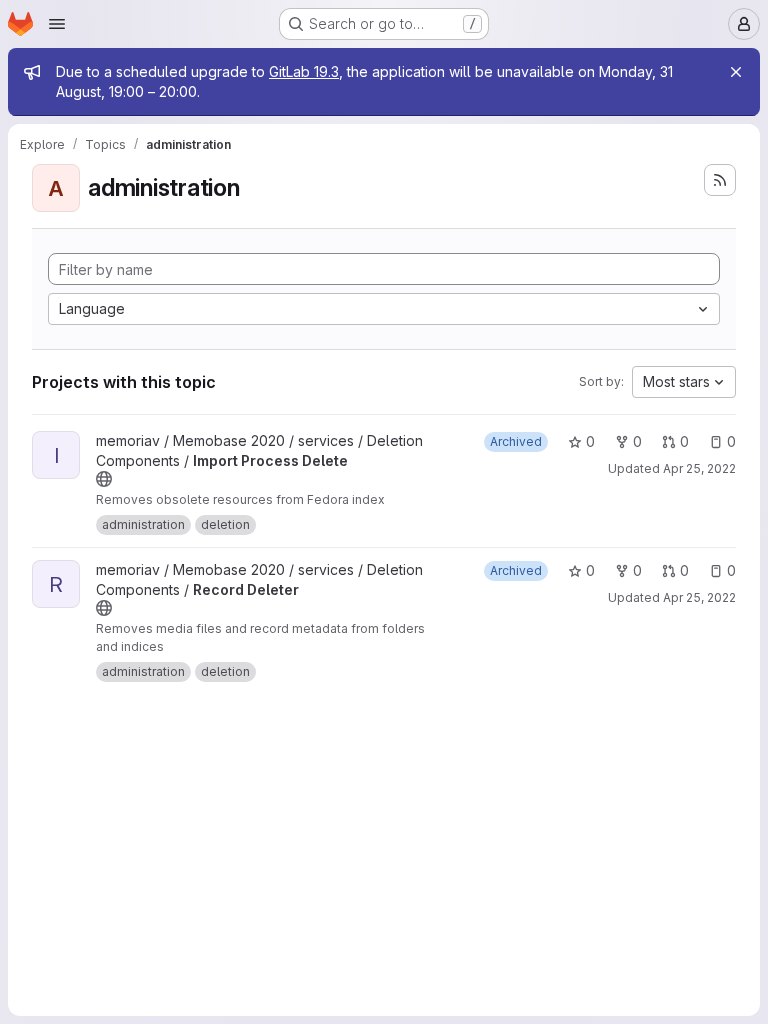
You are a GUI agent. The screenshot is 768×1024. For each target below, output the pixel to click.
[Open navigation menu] (57, 24)
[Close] (736, 72)
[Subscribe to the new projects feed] (720, 180)
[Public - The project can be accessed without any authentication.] (104, 479)
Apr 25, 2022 (699, 468)
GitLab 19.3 (304, 71)
